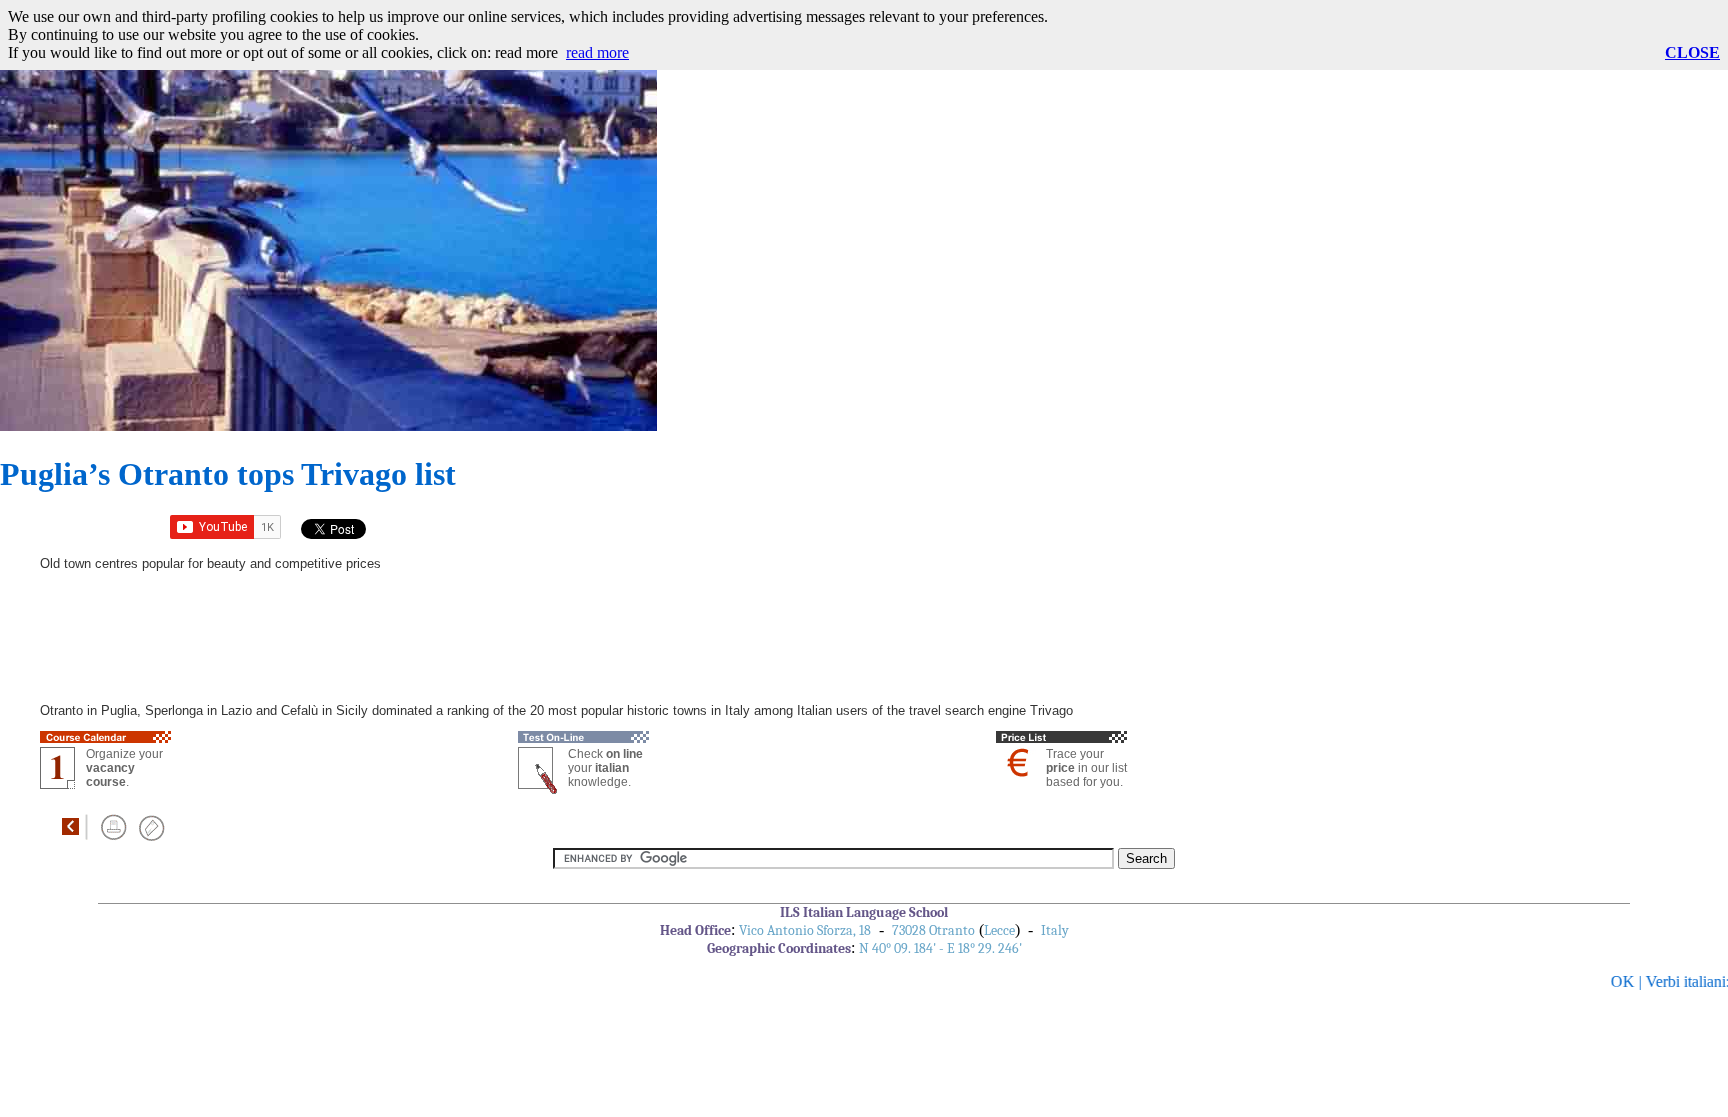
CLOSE (1692, 52)
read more (597, 52)
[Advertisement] (829, 291)
